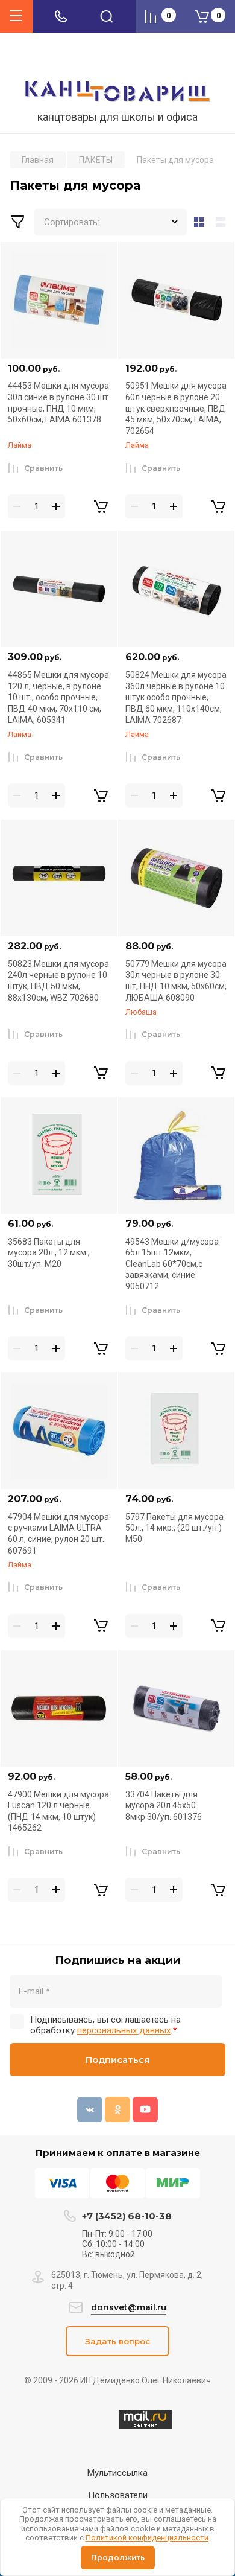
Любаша (141, 1012)
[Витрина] (199, 222)
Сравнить (43, 468)
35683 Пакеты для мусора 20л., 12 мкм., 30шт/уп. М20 (49, 1253)
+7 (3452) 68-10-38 (127, 2216)
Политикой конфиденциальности (147, 2538)
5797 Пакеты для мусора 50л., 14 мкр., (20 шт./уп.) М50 (174, 1528)
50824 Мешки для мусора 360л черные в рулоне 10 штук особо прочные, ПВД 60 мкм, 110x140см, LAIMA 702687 (176, 697)
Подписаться (118, 2060)
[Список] (223, 222)
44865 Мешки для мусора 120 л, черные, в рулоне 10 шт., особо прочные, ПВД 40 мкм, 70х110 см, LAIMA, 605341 (58, 697)
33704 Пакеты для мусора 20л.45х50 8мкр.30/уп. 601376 (164, 1806)
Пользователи (118, 2495)
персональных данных (124, 2030)
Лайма (20, 445)
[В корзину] (101, 506)
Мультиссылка (117, 2473)
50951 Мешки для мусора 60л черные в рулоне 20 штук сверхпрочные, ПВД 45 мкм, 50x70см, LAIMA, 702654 (176, 408)
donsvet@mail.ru (129, 2307)
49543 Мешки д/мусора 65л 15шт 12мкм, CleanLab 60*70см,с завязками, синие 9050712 (172, 1264)
